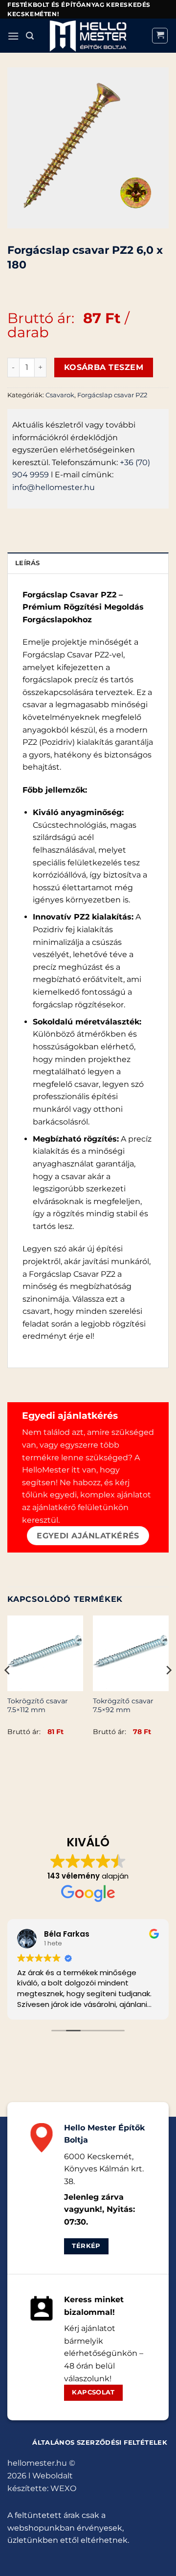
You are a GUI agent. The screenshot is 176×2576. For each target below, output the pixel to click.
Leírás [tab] (28, 563)
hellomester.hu (37, 2463)
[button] (13, 36)
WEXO (63, 2488)
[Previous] (8, 1690)
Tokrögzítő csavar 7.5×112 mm (38, 1705)
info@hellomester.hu (54, 487)
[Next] (168, 1690)
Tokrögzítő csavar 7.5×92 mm (123, 1705)
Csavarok (60, 395)
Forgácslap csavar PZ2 (112, 395)
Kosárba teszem (104, 367)
